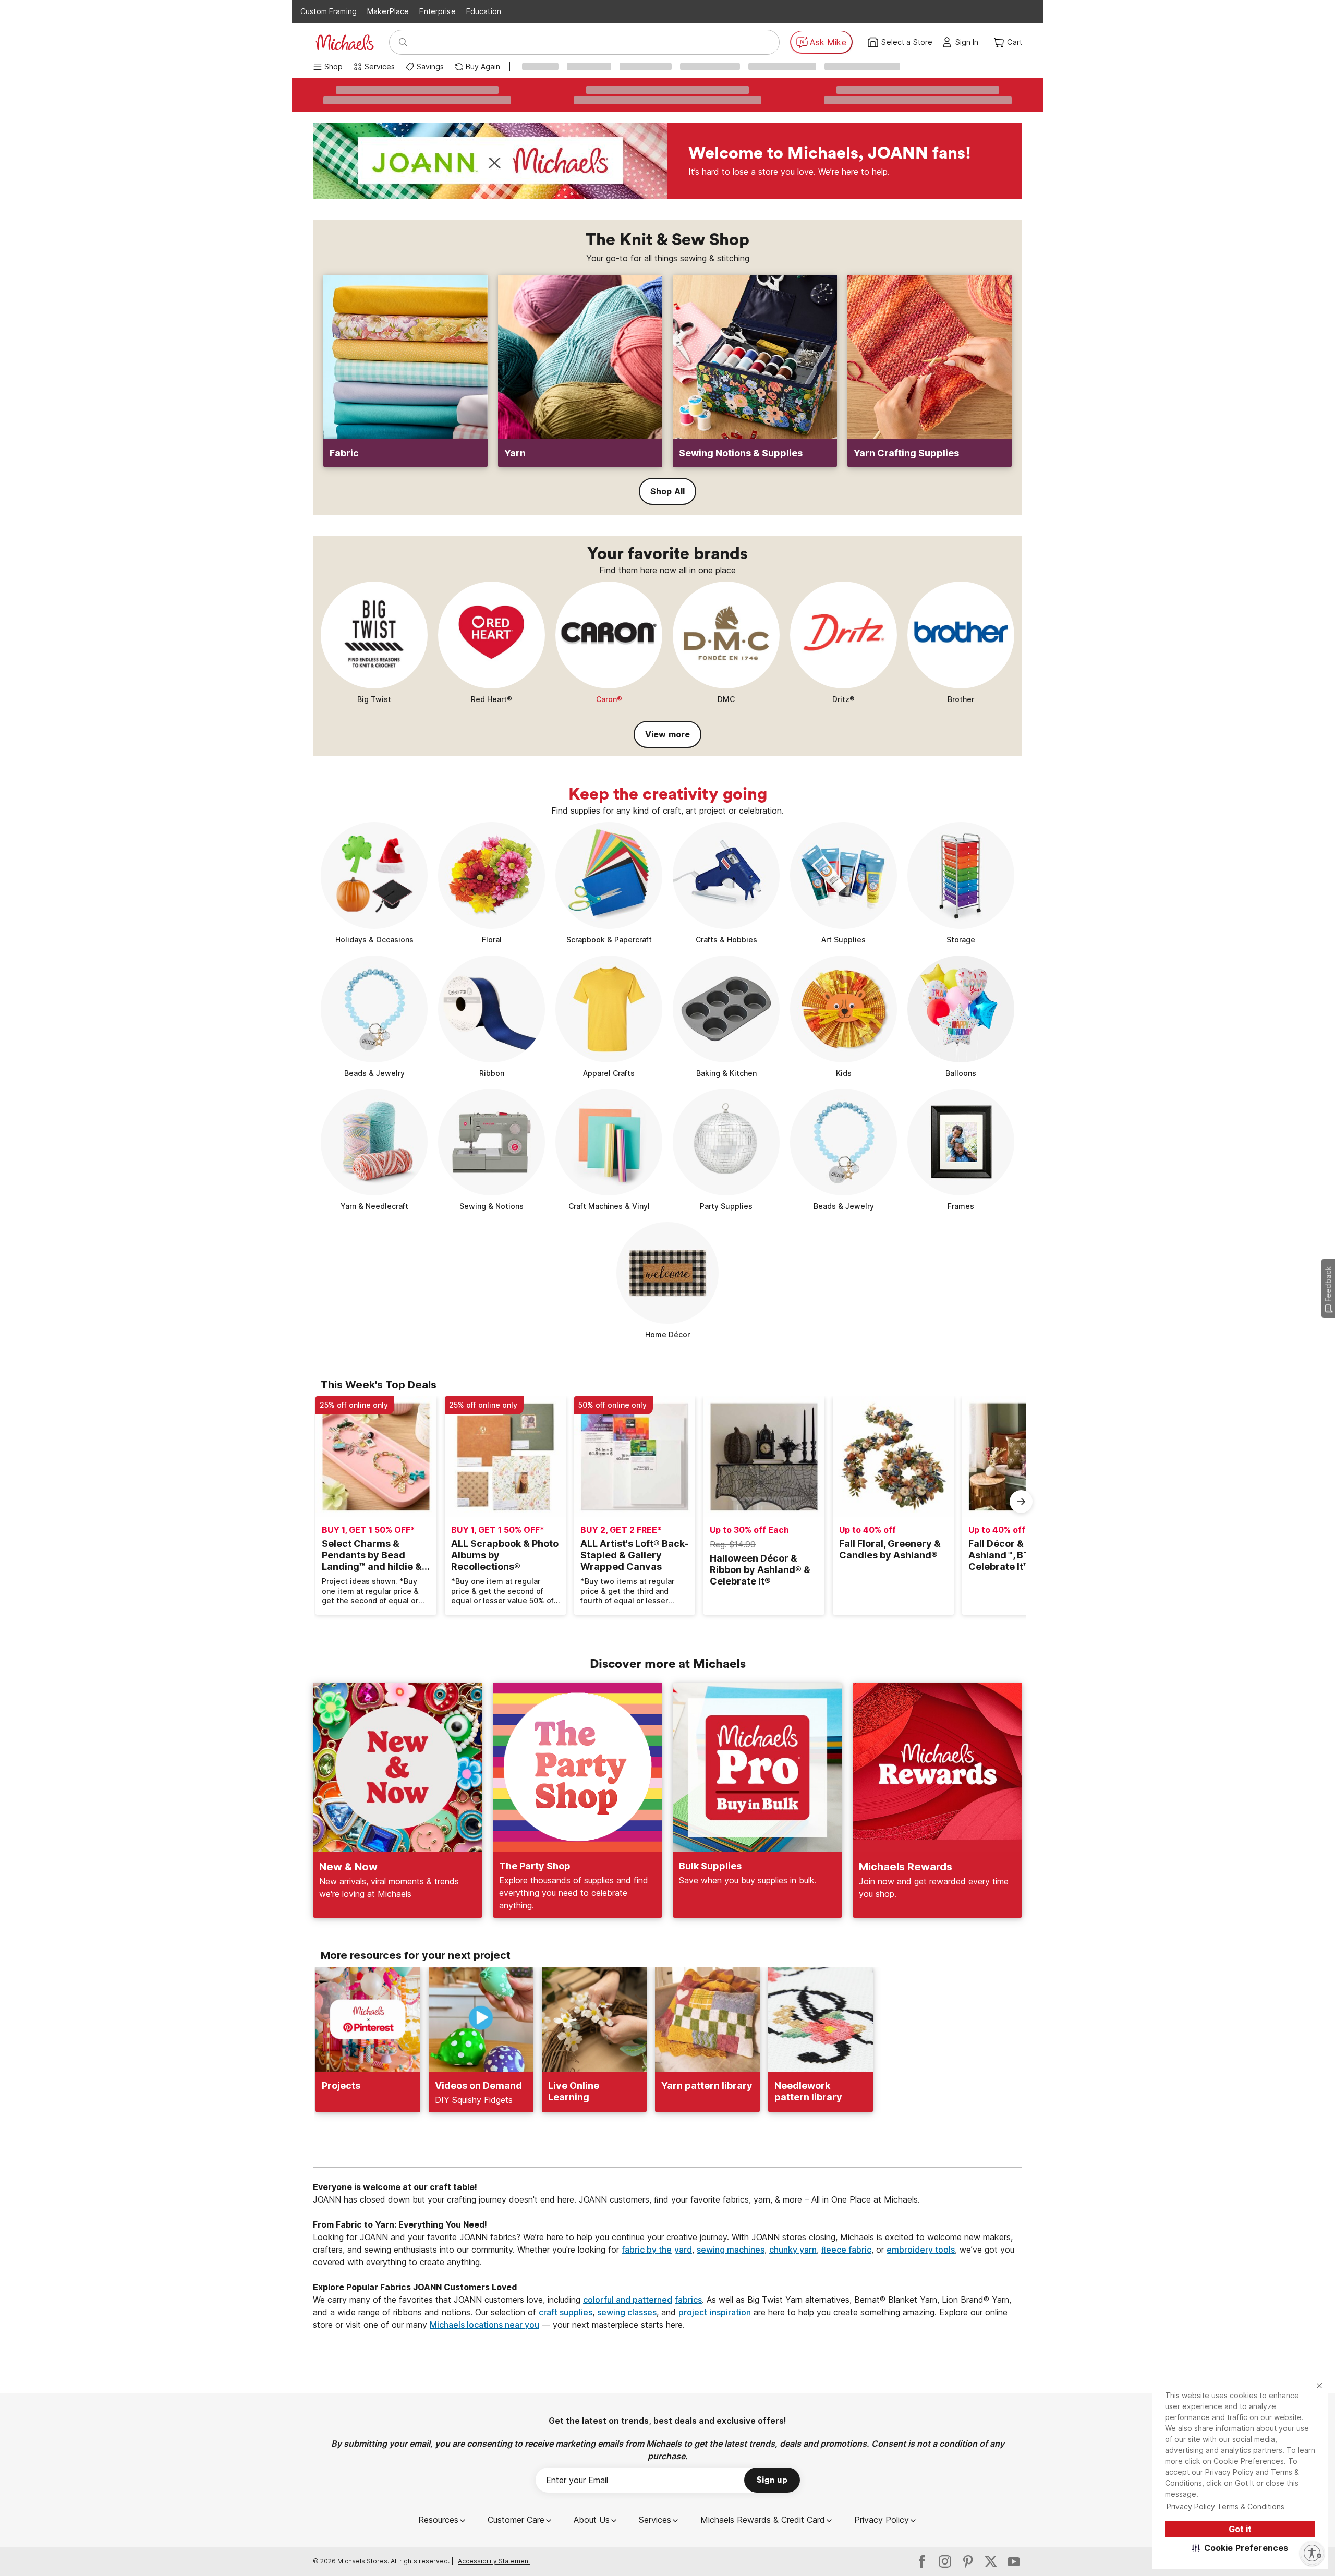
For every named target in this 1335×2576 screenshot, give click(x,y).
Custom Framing (329, 11)
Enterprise (437, 11)
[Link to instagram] (945, 2561)
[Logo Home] (345, 42)
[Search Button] (403, 42)
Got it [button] (1240, 2529)
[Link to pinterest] (968, 2561)
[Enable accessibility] (1312, 2553)
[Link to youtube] (1014, 2561)
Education (484, 11)
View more (667, 734)
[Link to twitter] (991, 2561)
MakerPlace (388, 11)
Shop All (667, 491)
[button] (1240, 2548)
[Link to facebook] (922, 2561)
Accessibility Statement (494, 2561)
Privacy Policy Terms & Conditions (1225, 2506)
